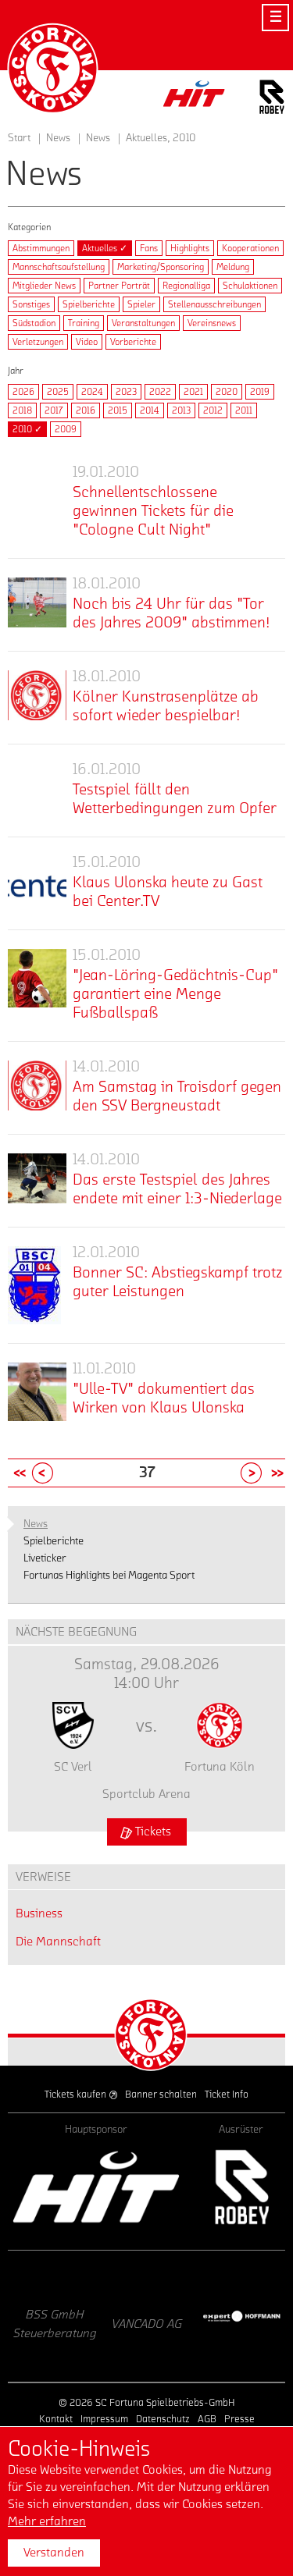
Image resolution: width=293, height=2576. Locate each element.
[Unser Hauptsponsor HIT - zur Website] (195, 98)
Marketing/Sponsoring (161, 267)
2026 (23, 392)
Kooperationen (250, 248)
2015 (118, 410)
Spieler (141, 304)
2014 (150, 410)
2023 (126, 392)
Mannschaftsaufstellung (59, 267)
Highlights (190, 248)
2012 (213, 410)
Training (84, 323)
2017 (54, 410)
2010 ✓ (27, 429)
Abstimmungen (41, 248)
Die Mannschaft (58, 1942)
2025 (58, 392)
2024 (92, 392)
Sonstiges (31, 304)
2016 (86, 410)
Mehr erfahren (47, 2521)
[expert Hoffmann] (181, 2316)
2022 (160, 392)
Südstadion (34, 323)
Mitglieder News (44, 286)
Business (39, 1913)
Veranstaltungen (143, 323)
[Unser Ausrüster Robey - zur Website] (272, 99)
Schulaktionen (250, 286)
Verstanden (54, 2553)
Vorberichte (133, 342)
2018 (22, 410)
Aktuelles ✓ (105, 248)
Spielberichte (89, 304)
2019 (260, 392)
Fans (149, 248)
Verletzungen (38, 342)
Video (87, 342)
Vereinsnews (212, 323)
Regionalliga (186, 286)
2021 (193, 392)
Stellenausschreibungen (214, 304)
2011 (244, 410)
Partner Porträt (119, 286)
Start (19, 138)
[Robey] (241, 2187)
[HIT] (96, 2187)
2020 (227, 392)
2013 (181, 410)
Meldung (233, 267)
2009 (66, 429)
